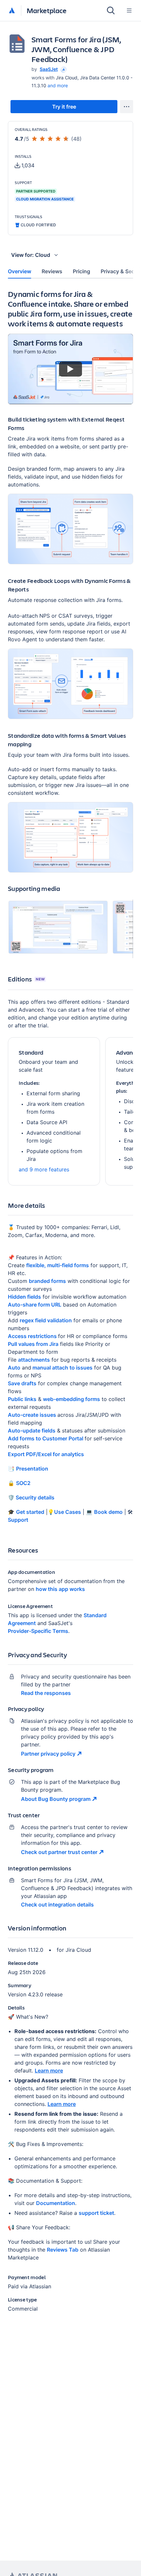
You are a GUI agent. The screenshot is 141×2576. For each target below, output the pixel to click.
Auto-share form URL (35, 1305)
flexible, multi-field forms (58, 1265)
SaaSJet (49, 69)
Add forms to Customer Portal (46, 1438)
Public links (22, 1399)
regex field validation (46, 1320)
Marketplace (47, 10)
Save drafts (22, 1383)
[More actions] (127, 107)
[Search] (111, 10)
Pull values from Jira (33, 1344)
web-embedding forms (71, 1399)
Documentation (56, 2203)
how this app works (60, 1589)
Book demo (108, 1512)
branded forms (47, 1281)
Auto (14, 1368)
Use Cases (68, 1512)
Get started (30, 1512)
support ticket (96, 2213)
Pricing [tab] (81, 271)
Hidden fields (24, 1297)
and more (58, 85)
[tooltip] (63, 69)
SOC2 (23, 1483)
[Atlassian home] (12, 11)
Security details (34, 1497)
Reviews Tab (63, 2250)
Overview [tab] (20, 271)
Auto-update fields (32, 1431)
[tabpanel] (70, 1306)
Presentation (32, 1469)
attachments (34, 1360)
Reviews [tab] (52, 271)
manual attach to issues (62, 1368)
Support (18, 1520)
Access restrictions (33, 1336)
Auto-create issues (33, 1415)
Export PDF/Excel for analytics (46, 1454)
